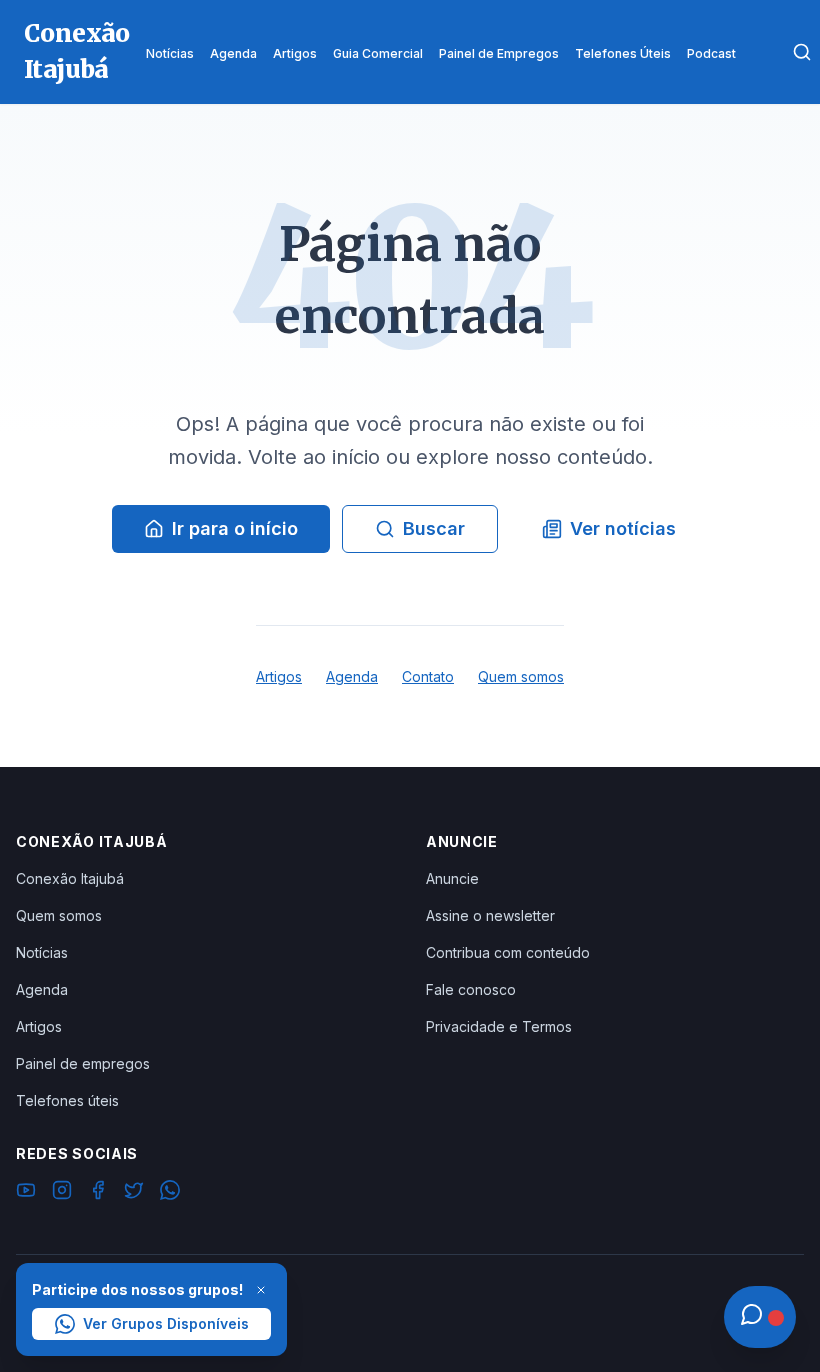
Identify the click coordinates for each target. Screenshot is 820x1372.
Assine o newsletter (490, 915)
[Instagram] (62, 1193)
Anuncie (452, 878)
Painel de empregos (83, 1063)
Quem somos (521, 676)
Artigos (279, 676)
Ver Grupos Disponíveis (166, 1323)
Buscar (434, 528)
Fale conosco (471, 989)
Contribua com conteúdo (508, 952)
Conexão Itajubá (70, 878)
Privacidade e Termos (499, 1026)
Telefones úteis (67, 1100)
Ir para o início (235, 528)
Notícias (42, 952)
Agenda (352, 676)
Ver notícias (623, 528)
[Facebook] (98, 1193)
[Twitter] (134, 1193)
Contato (428, 676)
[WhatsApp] (170, 1193)
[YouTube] (26, 1193)
